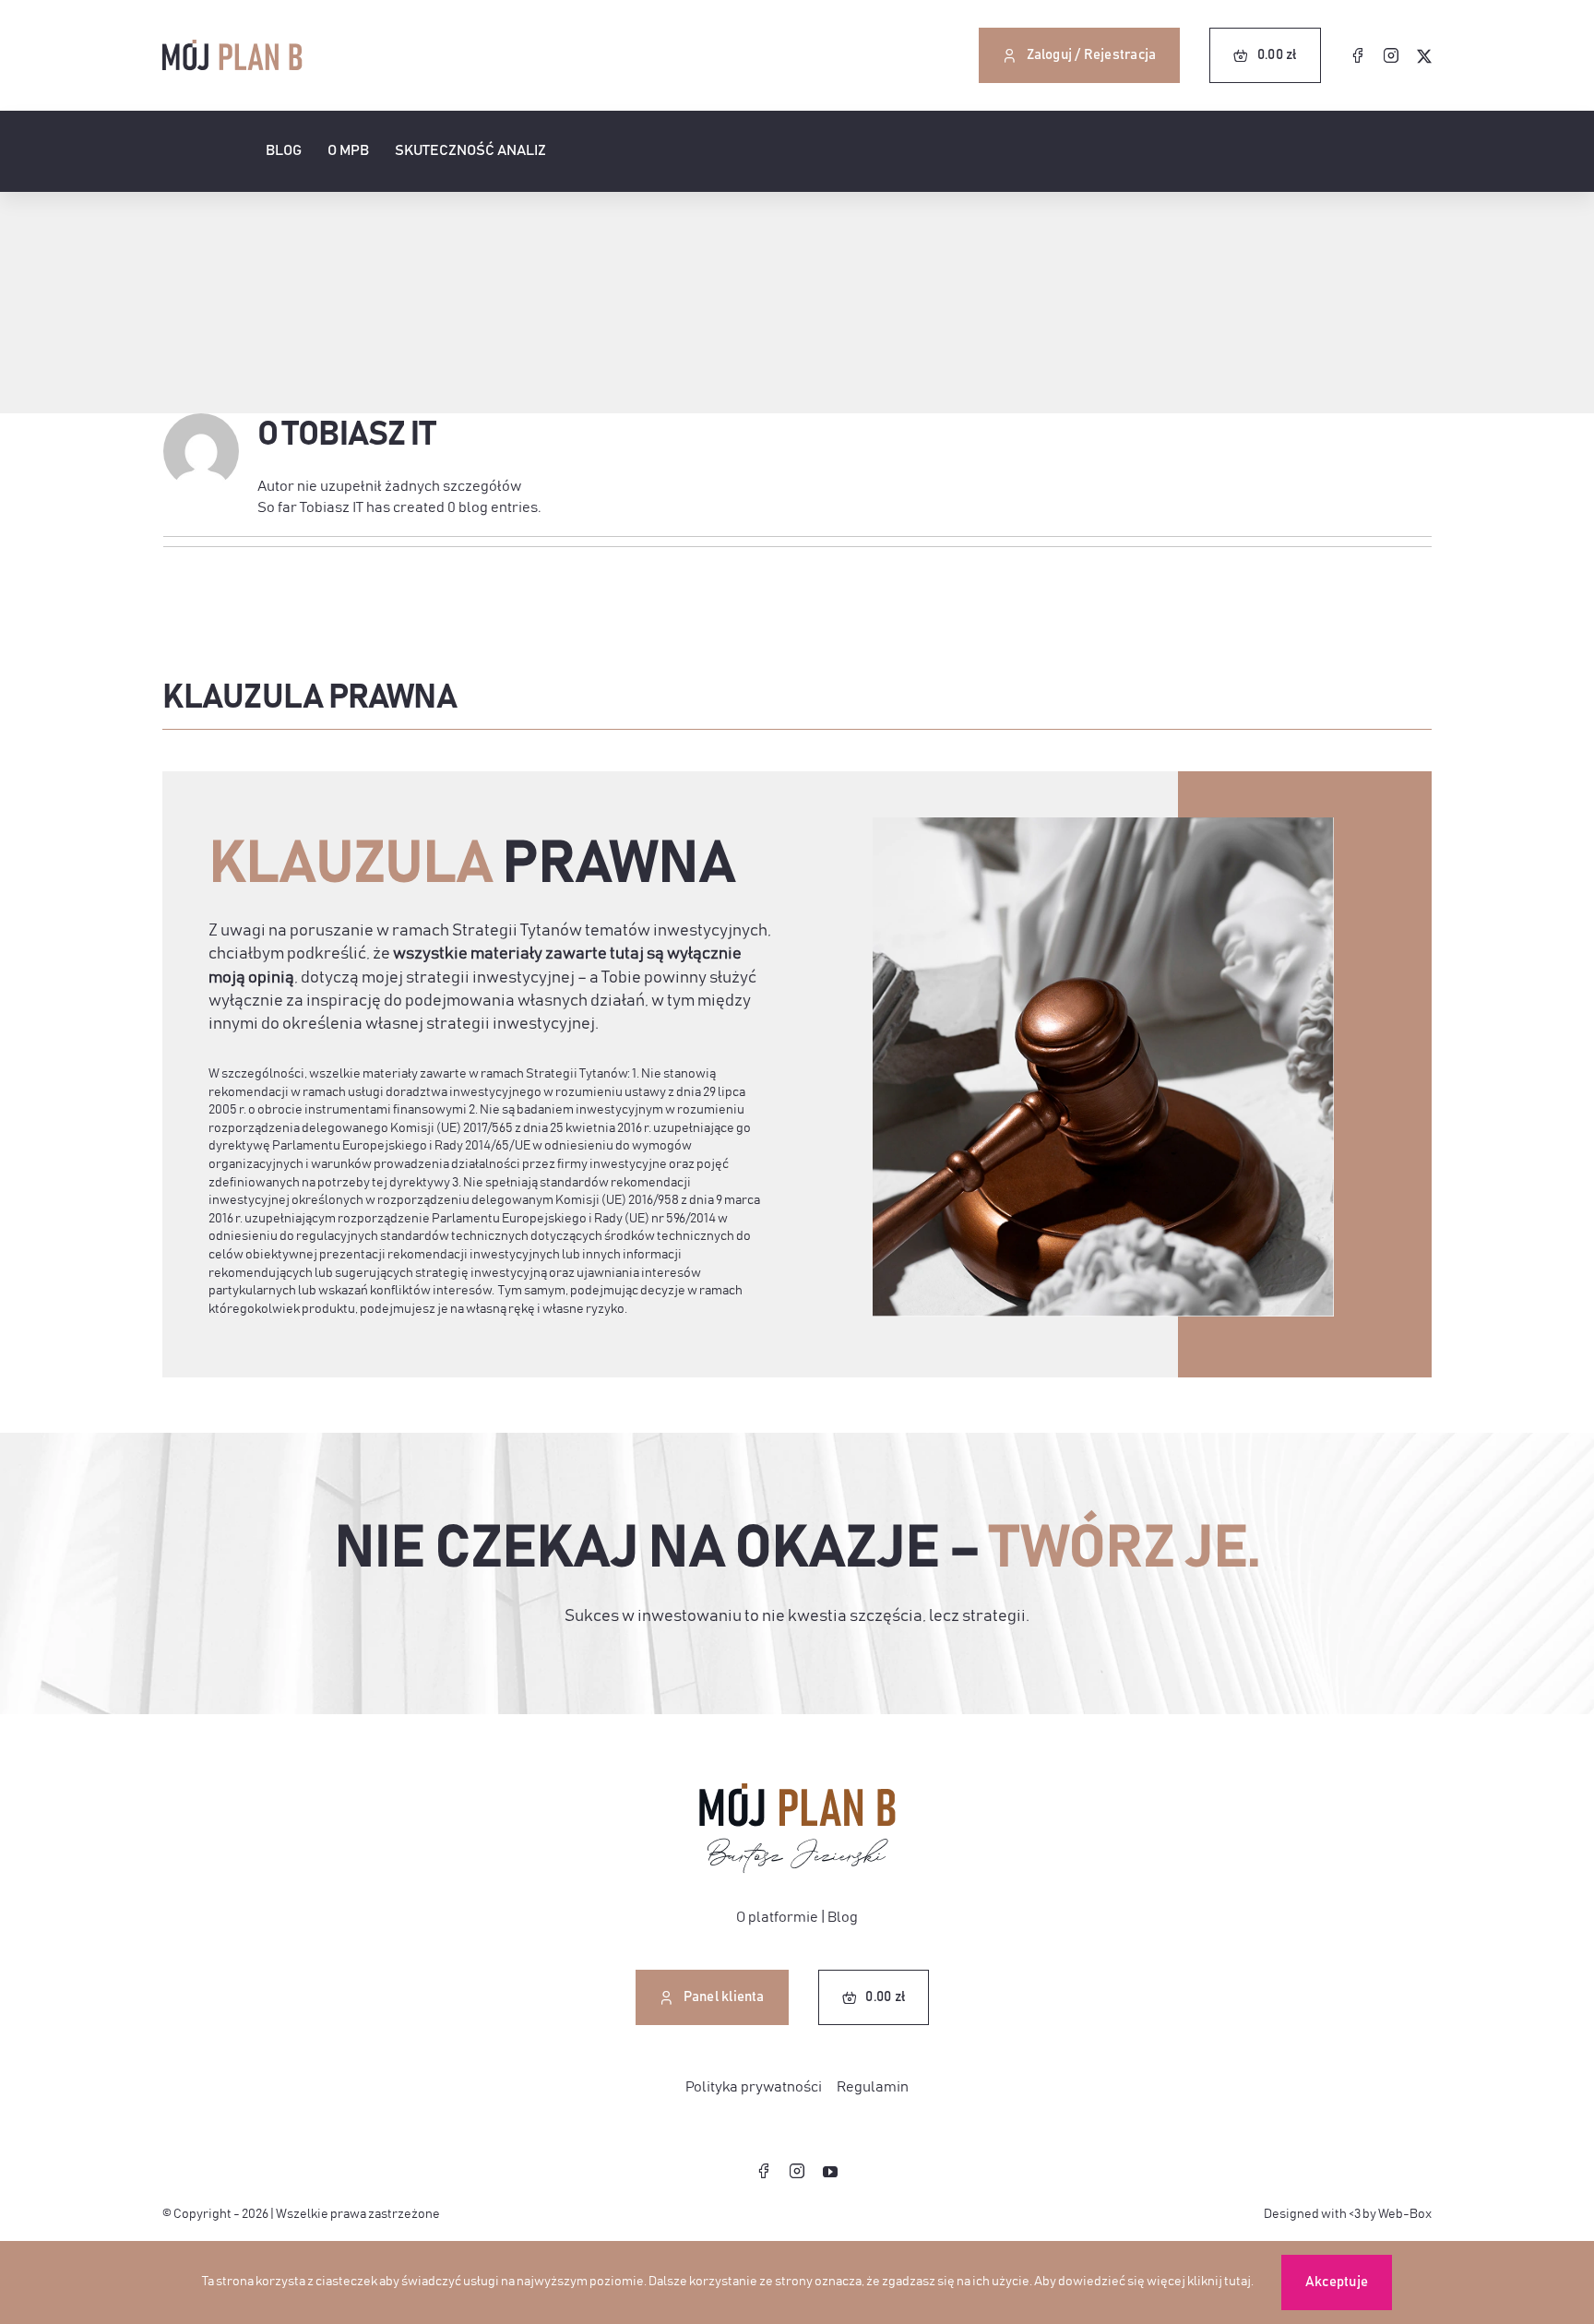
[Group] (797, 1791)
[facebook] (1358, 55)
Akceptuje (1337, 2282)
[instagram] (1391, 55)
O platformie (777, 1917)
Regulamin (873, 2087)
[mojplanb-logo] (232, 47)
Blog (843, 1917)
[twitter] (1424, 56)
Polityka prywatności (754, 2087)
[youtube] (830, 2172)
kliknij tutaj (1219, 2282)
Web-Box (1405, 2214)
